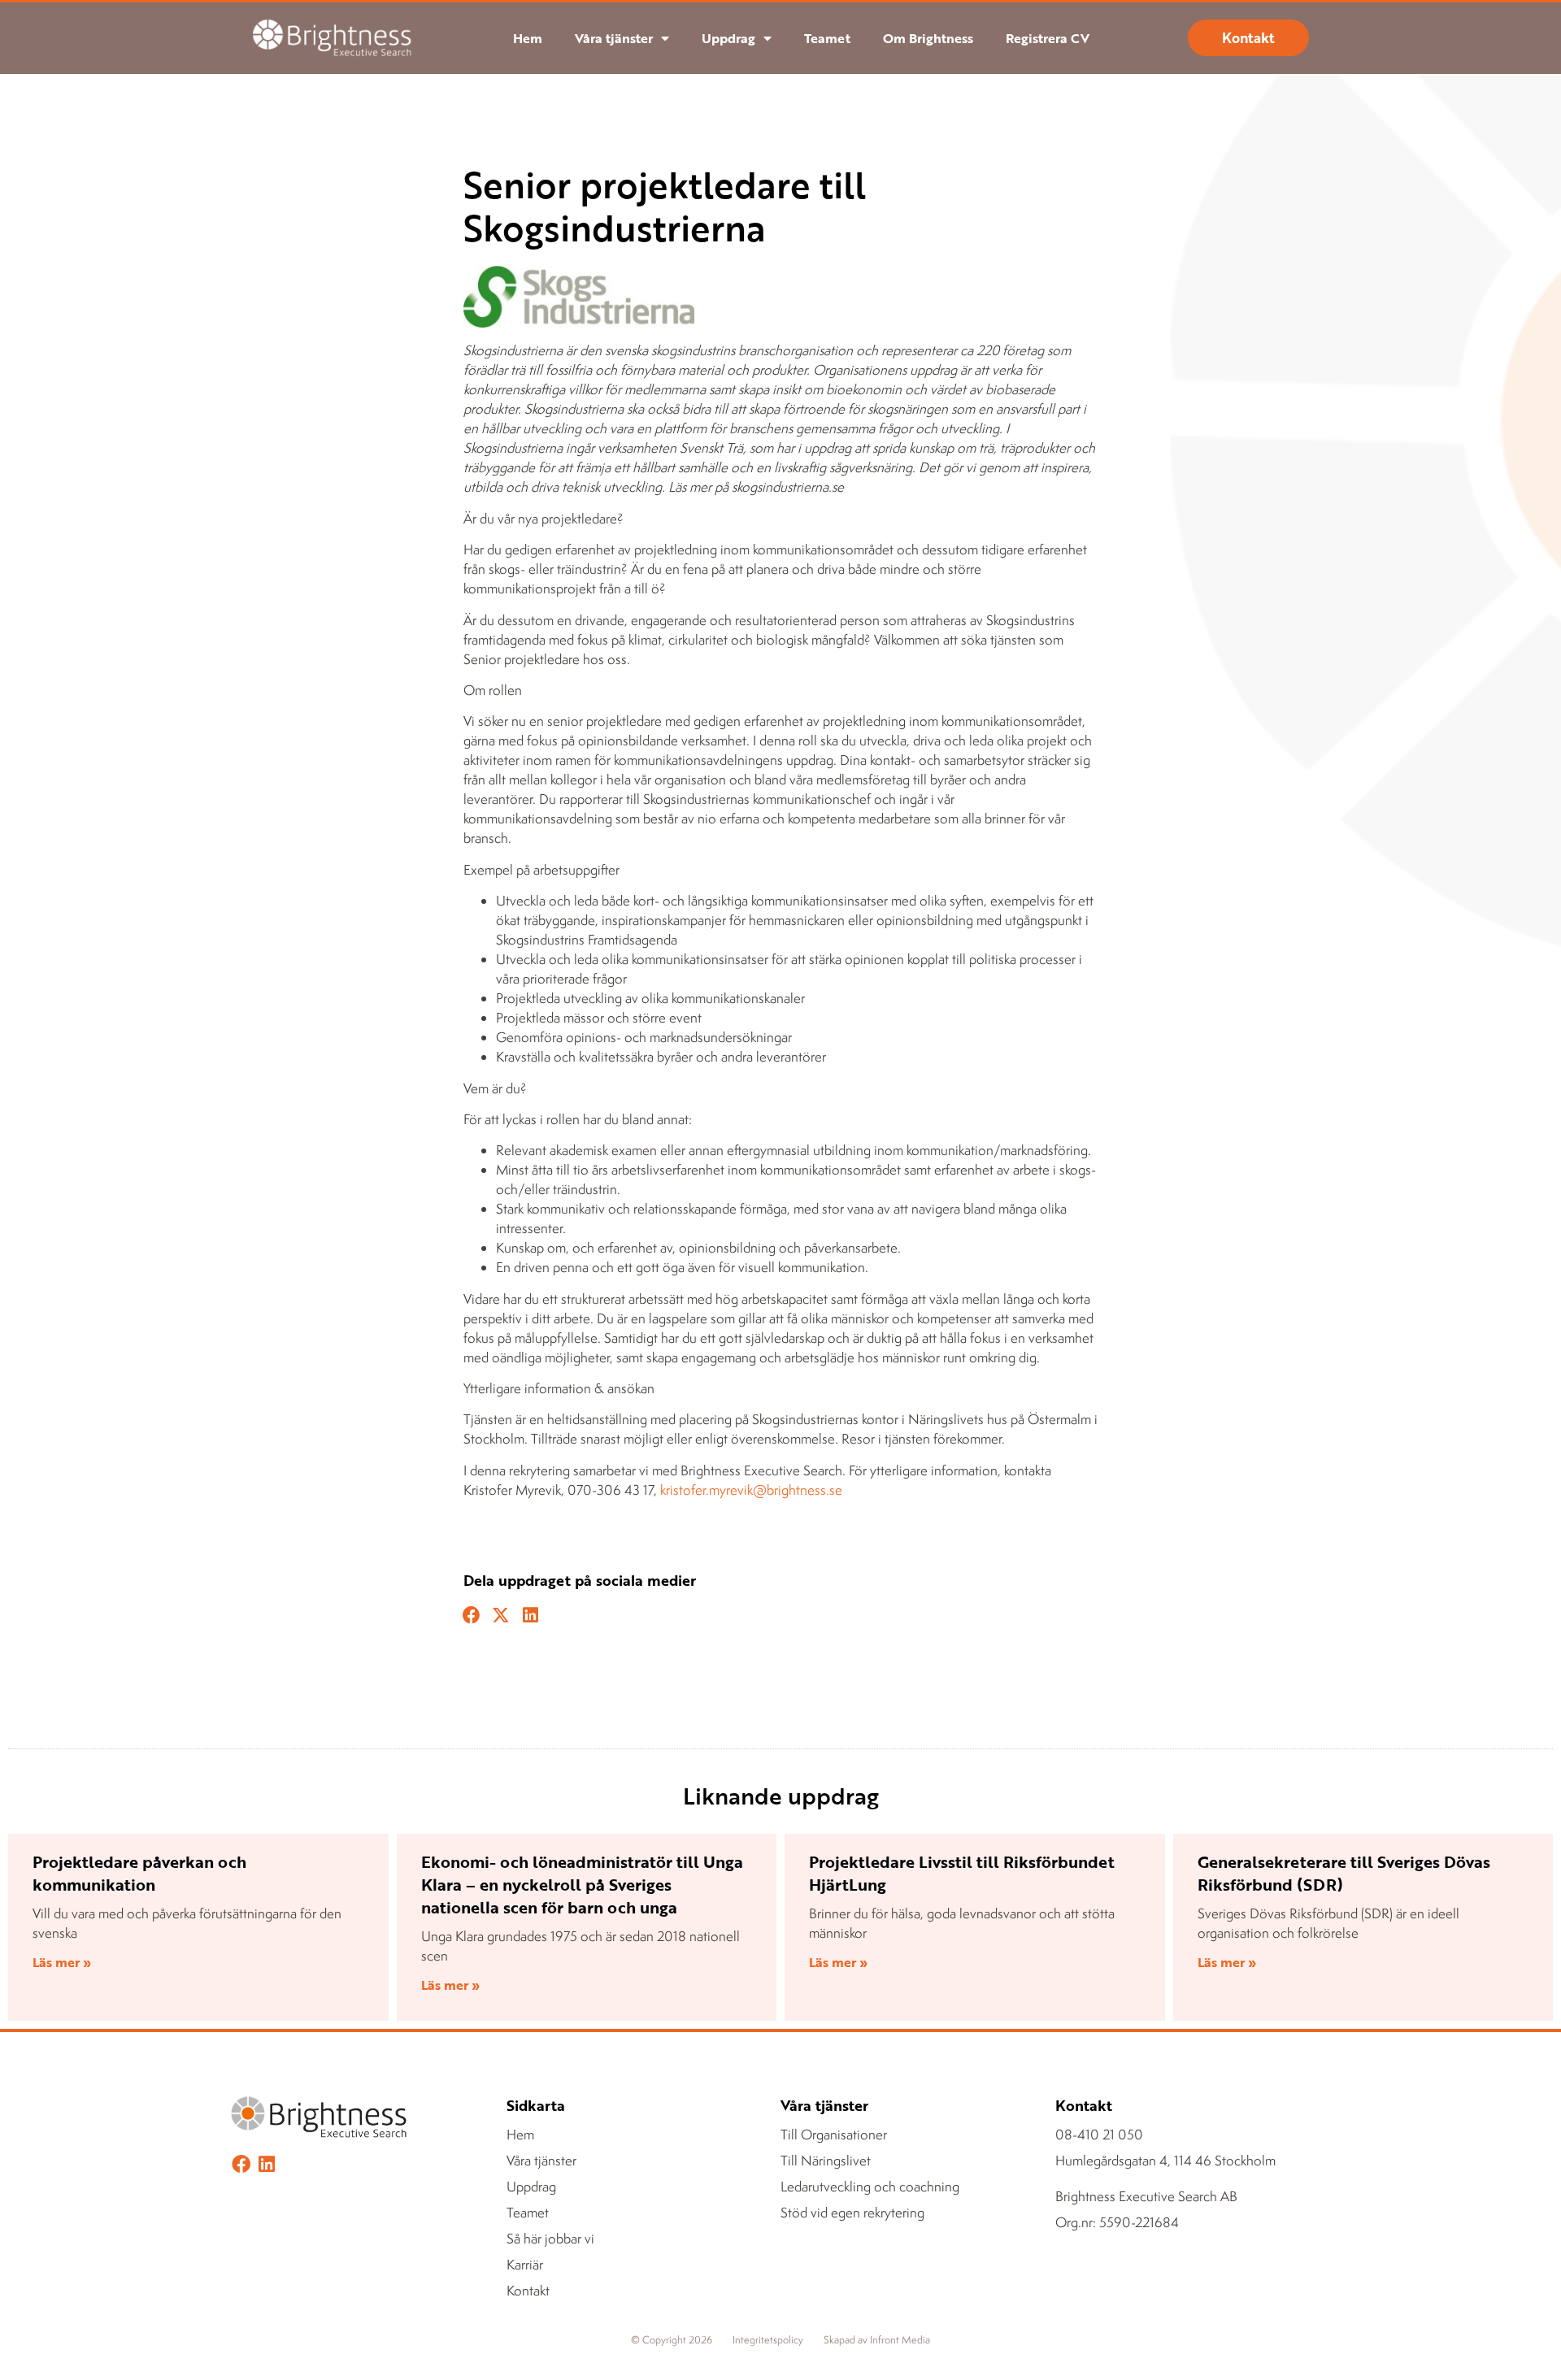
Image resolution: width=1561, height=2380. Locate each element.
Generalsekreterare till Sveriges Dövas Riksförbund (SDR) (1344, 1873)
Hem (528, 38)
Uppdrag (728, 38)
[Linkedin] (266, 2164)
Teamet (827, 38)
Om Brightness (928, 38)
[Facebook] (241, 2164)
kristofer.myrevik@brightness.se (751, 1490)
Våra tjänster (614, 38)
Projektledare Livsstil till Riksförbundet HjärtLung (962, 1873)
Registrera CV (1048, 38)
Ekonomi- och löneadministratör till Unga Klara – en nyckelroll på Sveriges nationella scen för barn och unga (582, 1884)
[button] (472, 1616)
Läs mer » (62, 1962)
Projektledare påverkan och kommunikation (139, 1873)
